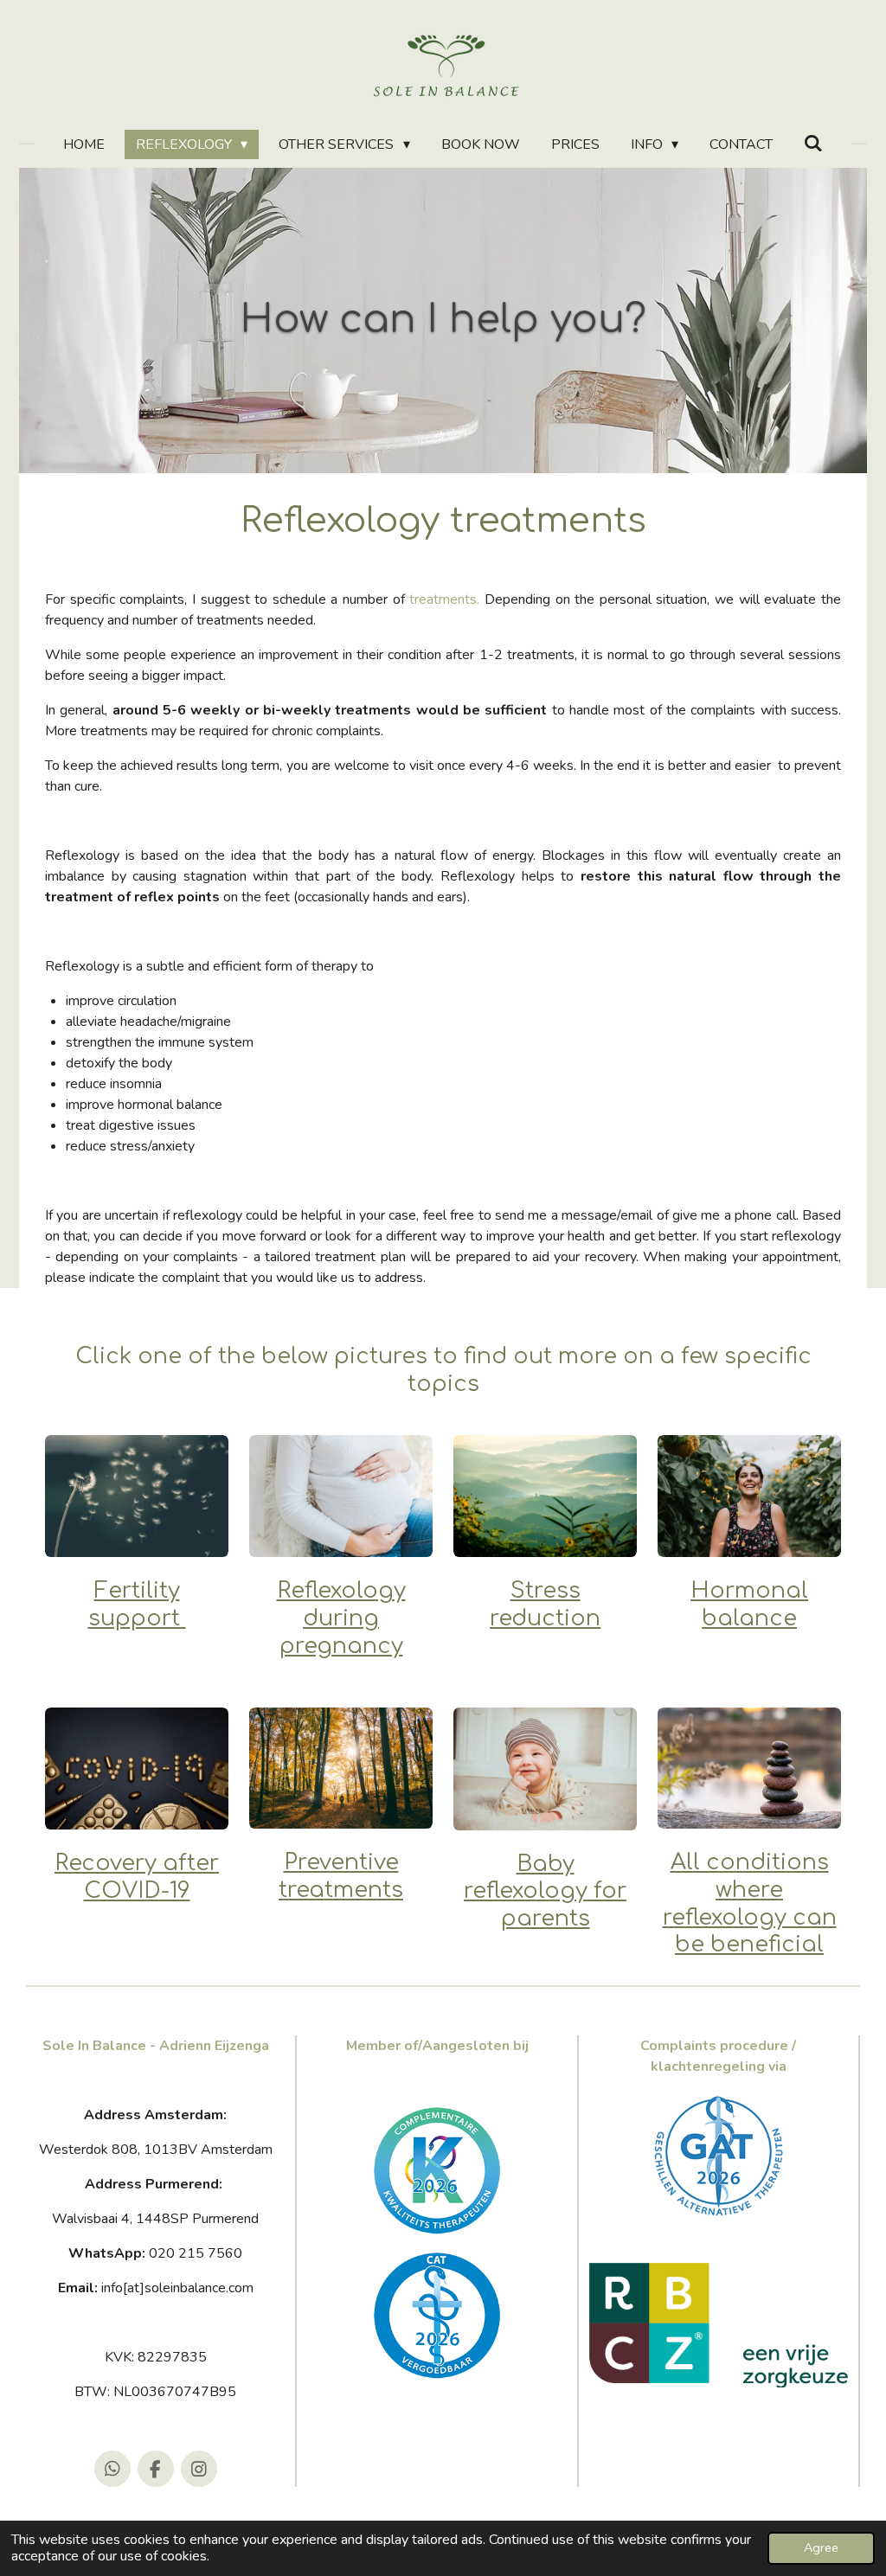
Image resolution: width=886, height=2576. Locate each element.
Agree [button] (821, 2547)
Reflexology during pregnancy (341, 1618)
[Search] (813, 144)
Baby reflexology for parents (545, 1891)
